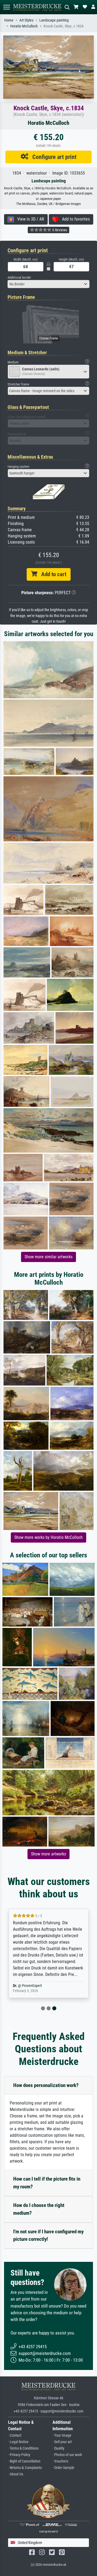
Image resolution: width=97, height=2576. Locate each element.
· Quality (58, 2448)
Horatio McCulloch (24, 26)
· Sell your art (62, 2442)
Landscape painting (54, 20)
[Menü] (6, 7)
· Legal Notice (18, 2442)
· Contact (15, 2435)
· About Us (16, 2474)
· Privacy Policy (19, 2455)
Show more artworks (48, 1854)
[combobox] (48, 284)
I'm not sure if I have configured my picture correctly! (48, 2235)
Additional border (19, 277)
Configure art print (52, 157)
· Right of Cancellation (24, 2461)
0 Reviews (59, 230)
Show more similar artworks (48, 1257)
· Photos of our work (67, 2455)
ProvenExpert (32, 1986)
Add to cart (52, 574)
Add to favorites (74, 219)
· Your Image (62, 2435)
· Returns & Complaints (25, 2468)
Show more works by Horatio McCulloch (48, 1537)
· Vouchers (60, 2461)
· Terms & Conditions (23, 2448)
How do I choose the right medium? (39, 2209)
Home (9, 20)
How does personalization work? (46, 2085)
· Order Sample (63, 2468)
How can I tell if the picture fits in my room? (47, 2183)
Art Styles (26, 20)
